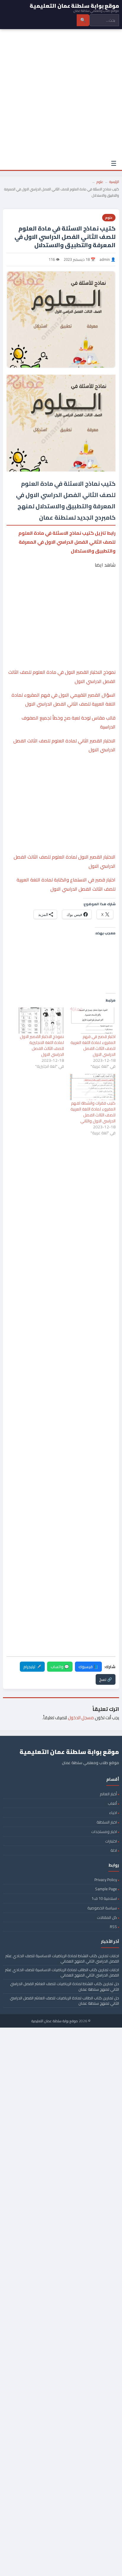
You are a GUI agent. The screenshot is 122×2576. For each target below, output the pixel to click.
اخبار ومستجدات (104, 1832)
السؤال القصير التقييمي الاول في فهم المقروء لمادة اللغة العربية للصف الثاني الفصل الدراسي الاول (64, 699)
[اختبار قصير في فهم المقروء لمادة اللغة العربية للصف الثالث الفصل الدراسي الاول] (93, 1020)
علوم (100, 182)
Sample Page (106, 1889)
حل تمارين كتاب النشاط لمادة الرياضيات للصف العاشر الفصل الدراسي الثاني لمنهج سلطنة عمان (65, 1986)
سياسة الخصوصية (102, 1908)
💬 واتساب (60, 1667)
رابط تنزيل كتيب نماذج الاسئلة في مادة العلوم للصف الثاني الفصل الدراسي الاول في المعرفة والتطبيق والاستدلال (67, 542)
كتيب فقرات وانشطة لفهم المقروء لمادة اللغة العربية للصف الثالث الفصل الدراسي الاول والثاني (93, 1112)
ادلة (114, 1850)
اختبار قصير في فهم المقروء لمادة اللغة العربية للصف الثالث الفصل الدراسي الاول (93, 1045)
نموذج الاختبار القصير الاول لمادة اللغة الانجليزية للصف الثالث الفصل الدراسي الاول (42, 1045)
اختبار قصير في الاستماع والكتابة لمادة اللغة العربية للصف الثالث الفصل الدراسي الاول (66, 884)
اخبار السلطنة (107, 1822)
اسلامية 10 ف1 (104, 1898)
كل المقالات (107, 1917)
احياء (113, 1812)
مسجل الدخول (81, 1718)
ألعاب (112, 1803)
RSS (113, 1927)
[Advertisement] (61, 93)
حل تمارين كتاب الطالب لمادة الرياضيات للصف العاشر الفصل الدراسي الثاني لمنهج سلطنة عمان (64, 2001)
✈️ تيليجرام (32, 1667)
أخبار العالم (108, 1794)
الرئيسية (114, 182)
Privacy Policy (106, 1880)
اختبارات (111, 1841)
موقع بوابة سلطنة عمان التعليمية (55, 2021)
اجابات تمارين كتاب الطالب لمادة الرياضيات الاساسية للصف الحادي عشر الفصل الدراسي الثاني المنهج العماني (62, 1972)
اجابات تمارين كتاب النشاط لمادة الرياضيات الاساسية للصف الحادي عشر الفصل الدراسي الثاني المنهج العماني (62, 1958)
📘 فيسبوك (88, 1667)
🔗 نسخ (106, 1679)
